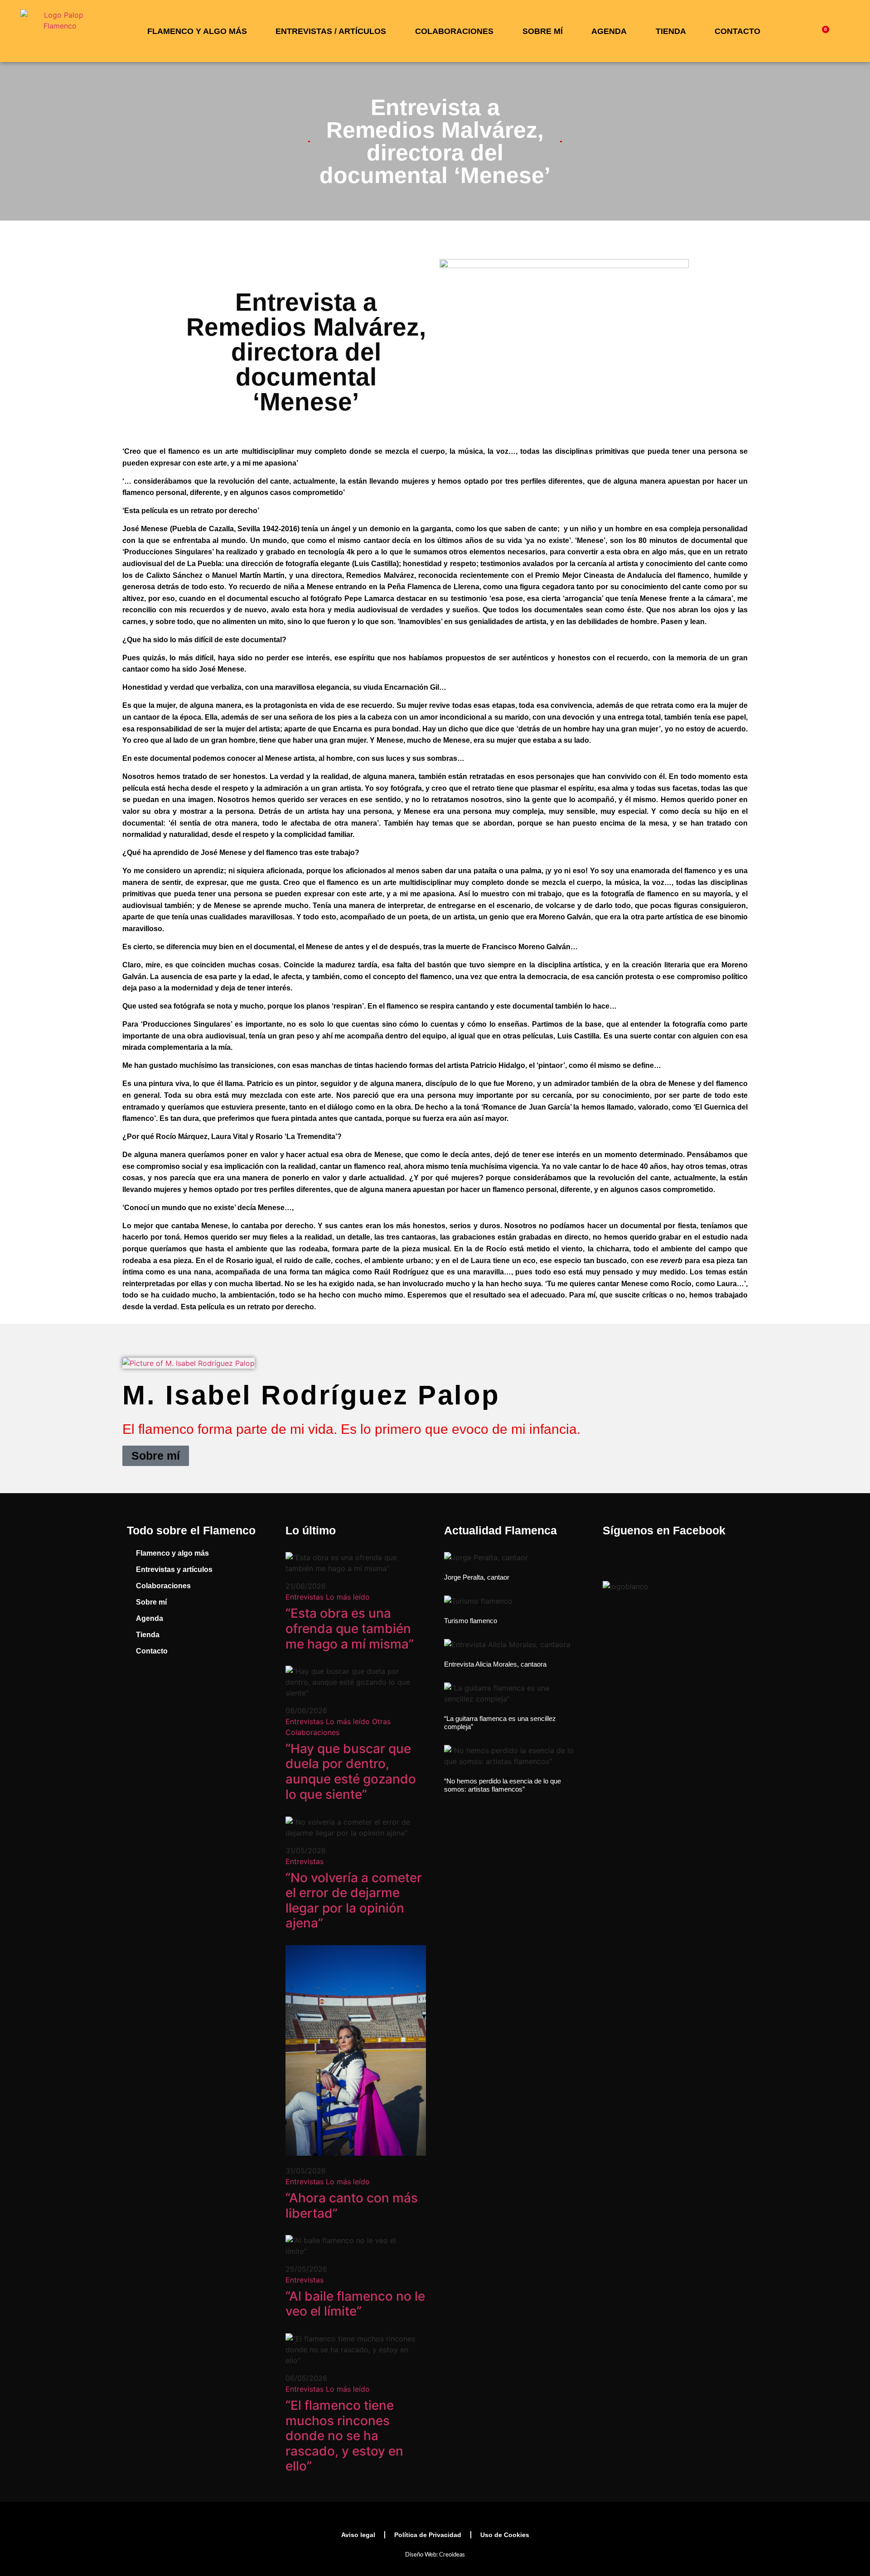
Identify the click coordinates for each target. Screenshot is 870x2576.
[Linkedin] (206, 1689)
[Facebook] (138, 1689)
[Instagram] (172, 1689)
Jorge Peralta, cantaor (477, 1577)
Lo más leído (348, 1597)
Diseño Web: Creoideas (435, 2555)
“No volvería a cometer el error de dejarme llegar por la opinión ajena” (354, 1901)
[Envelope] (240, 1689)
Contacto (737, 31)
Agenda (609, 31)
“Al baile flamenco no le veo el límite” (355, 2304)
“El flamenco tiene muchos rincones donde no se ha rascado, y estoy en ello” (344, 2436)
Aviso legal (358, 2535)
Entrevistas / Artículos (331, 31)
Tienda (671, 31)
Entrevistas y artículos (174, 1569)
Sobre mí (543, 31)
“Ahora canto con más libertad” (352, 2206)
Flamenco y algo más (197, 31)
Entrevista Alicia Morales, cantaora (495, 1664)
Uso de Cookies (505, 2535)
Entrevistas (304, 1597)
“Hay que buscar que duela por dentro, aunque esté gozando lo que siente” (351, 1771)
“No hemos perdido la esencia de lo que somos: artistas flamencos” (503, 1785)
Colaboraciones (454, 31)
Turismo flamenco (471, 1621)
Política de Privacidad (428, 2535)
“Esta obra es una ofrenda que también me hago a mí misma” (350, 1628)
